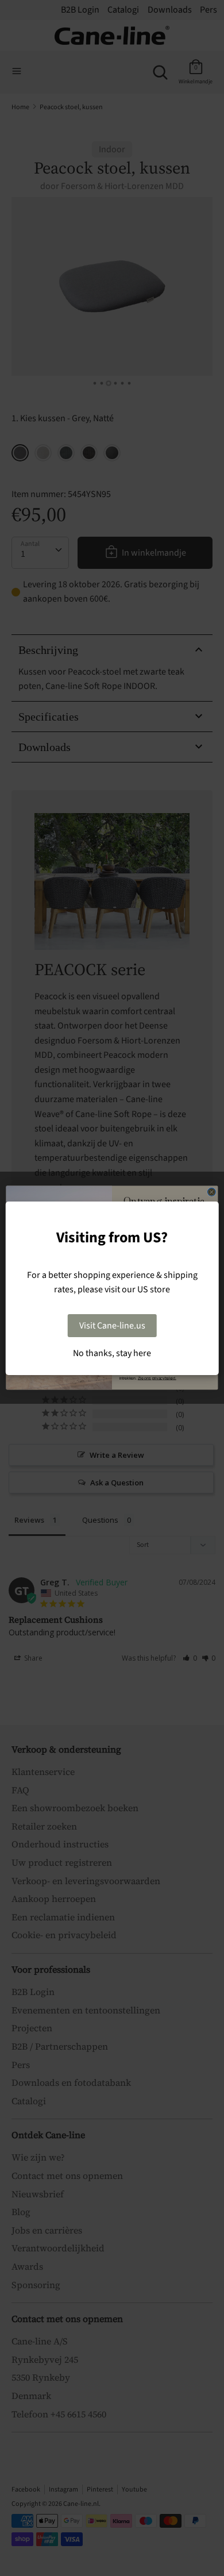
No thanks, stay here (112, 1353)
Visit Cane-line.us (112, 1326)
